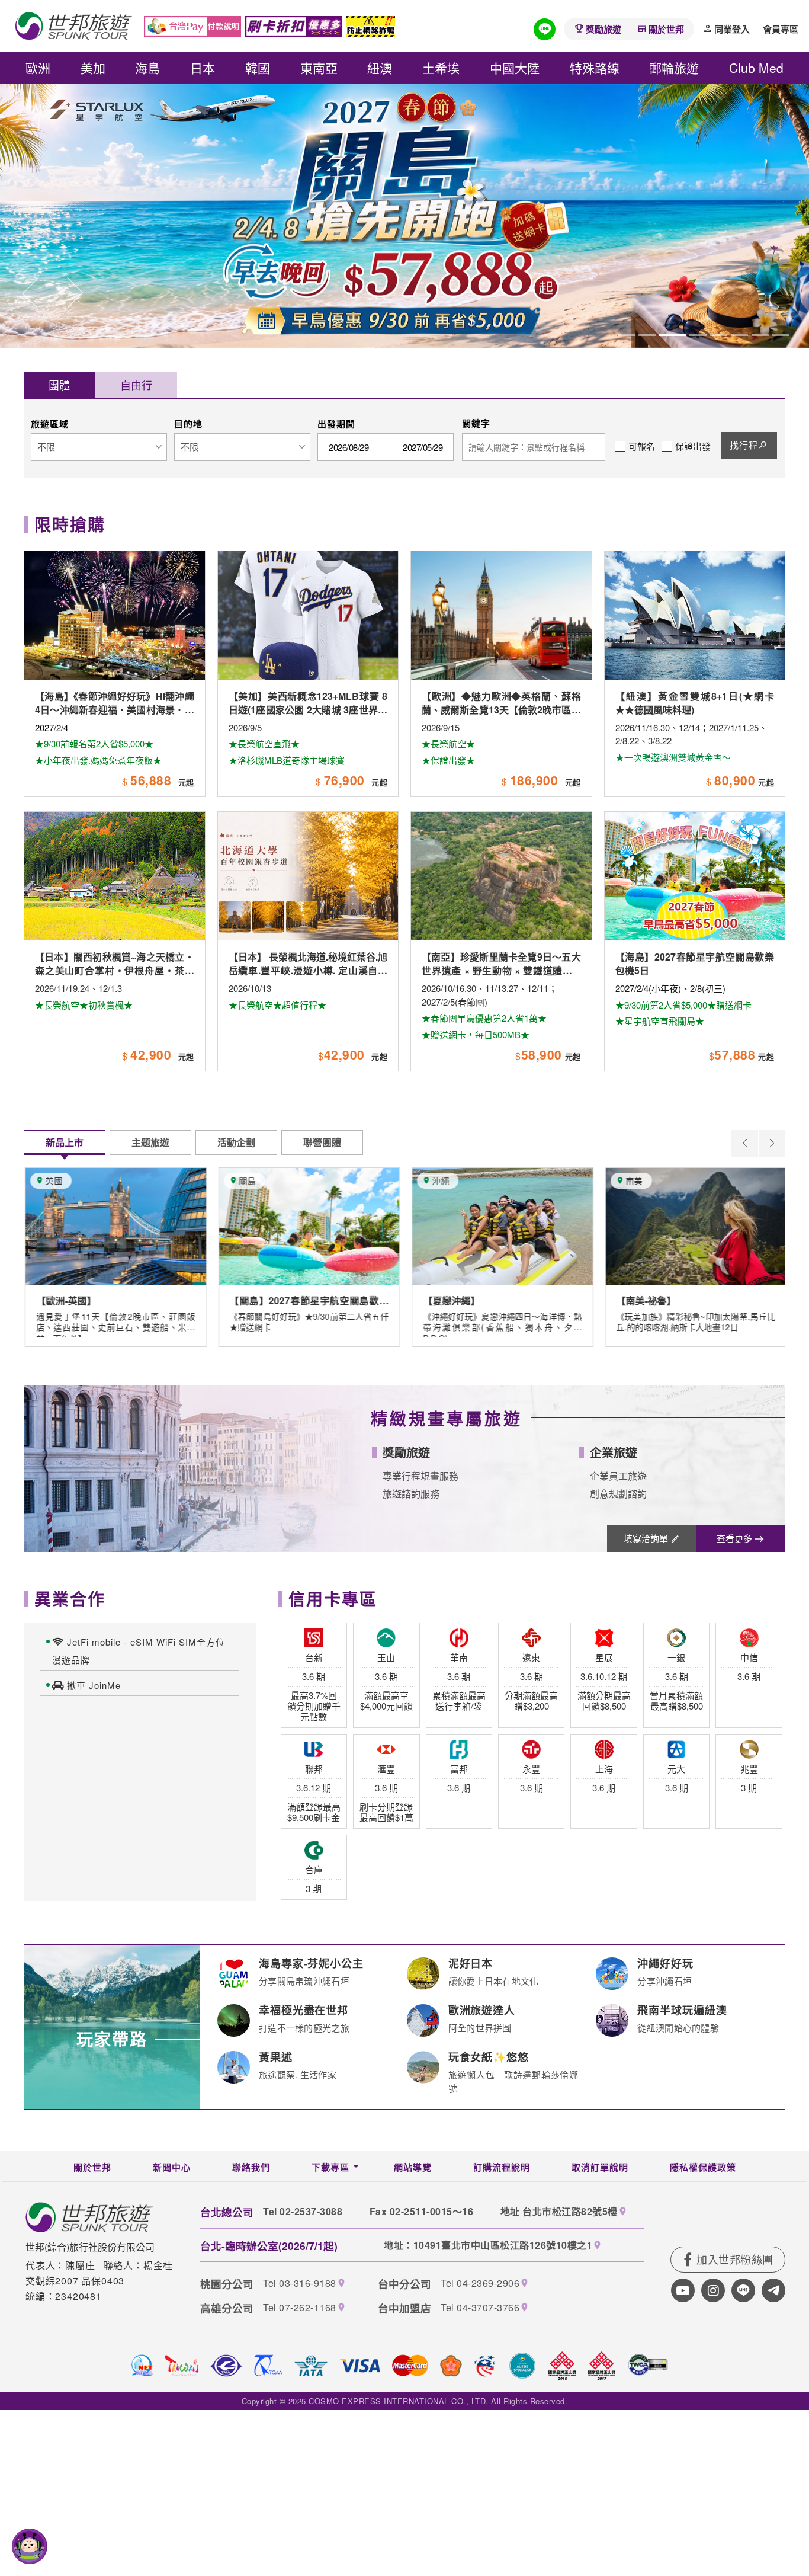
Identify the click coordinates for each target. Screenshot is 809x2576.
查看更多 (734, 1538)
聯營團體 (322, 1142)
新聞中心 (172, 2167)
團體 (59, 385)
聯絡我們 (251, 2167)
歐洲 (38, 68)
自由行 (136, 385)
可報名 (642, 446)
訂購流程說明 (502, 2167)
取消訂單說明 (600, 2167)
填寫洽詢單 (646, 1538)
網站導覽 (413, 2167)
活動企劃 (236, 1142)
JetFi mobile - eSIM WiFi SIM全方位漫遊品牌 (139, 1651)
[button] (31, 294)
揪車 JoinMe (94, 1685)
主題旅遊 (150, 1142)
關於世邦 (666, 29)
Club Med (756, 68)
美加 (93, 68)
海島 (147, 68)
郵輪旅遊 (674, 68)
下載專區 (330, 2167)
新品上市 (65, 1142)
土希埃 (441, 68)
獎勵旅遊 (603, 29)
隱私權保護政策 (703, 2167)
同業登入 (732, 29)
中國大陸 (515, 68)
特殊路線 (595, 68)
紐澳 (380, 68)
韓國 (258, 68)
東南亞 (319, 68)
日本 (203, 68)
